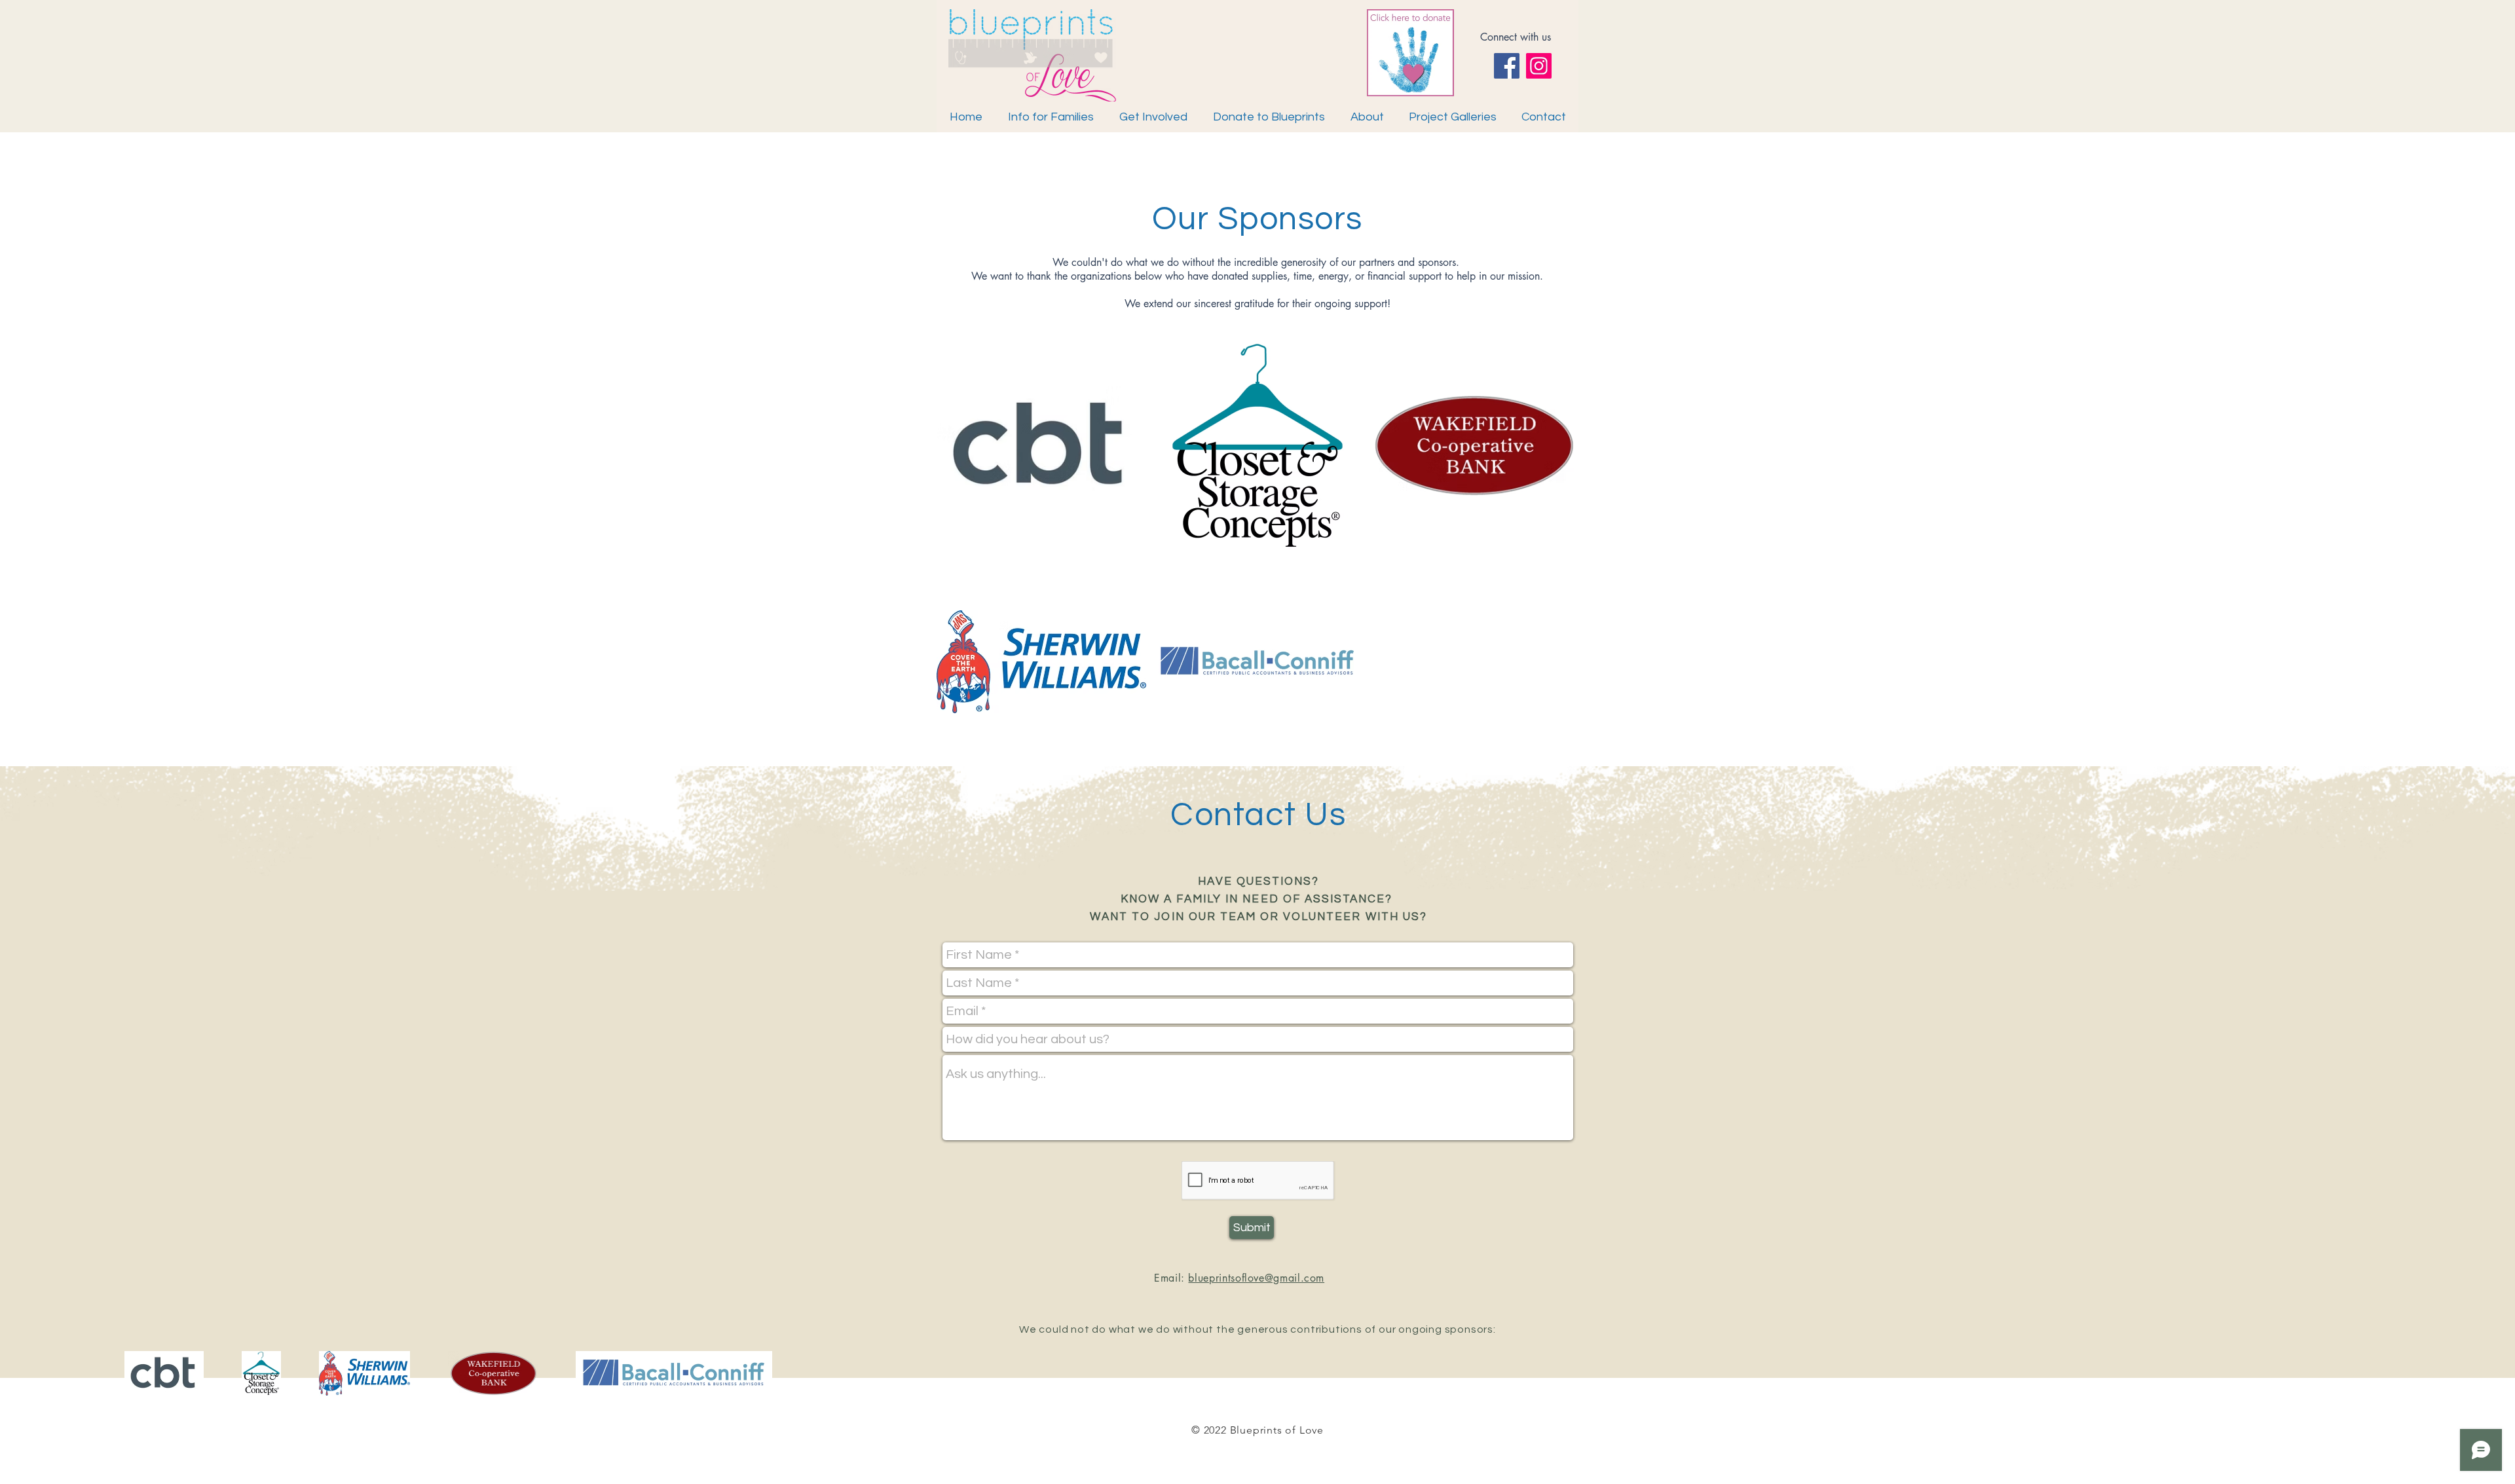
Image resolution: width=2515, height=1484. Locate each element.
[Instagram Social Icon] (1539, 66)
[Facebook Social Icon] (1507, 66)
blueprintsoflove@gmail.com (1256, 1278)
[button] (1367, 117)
